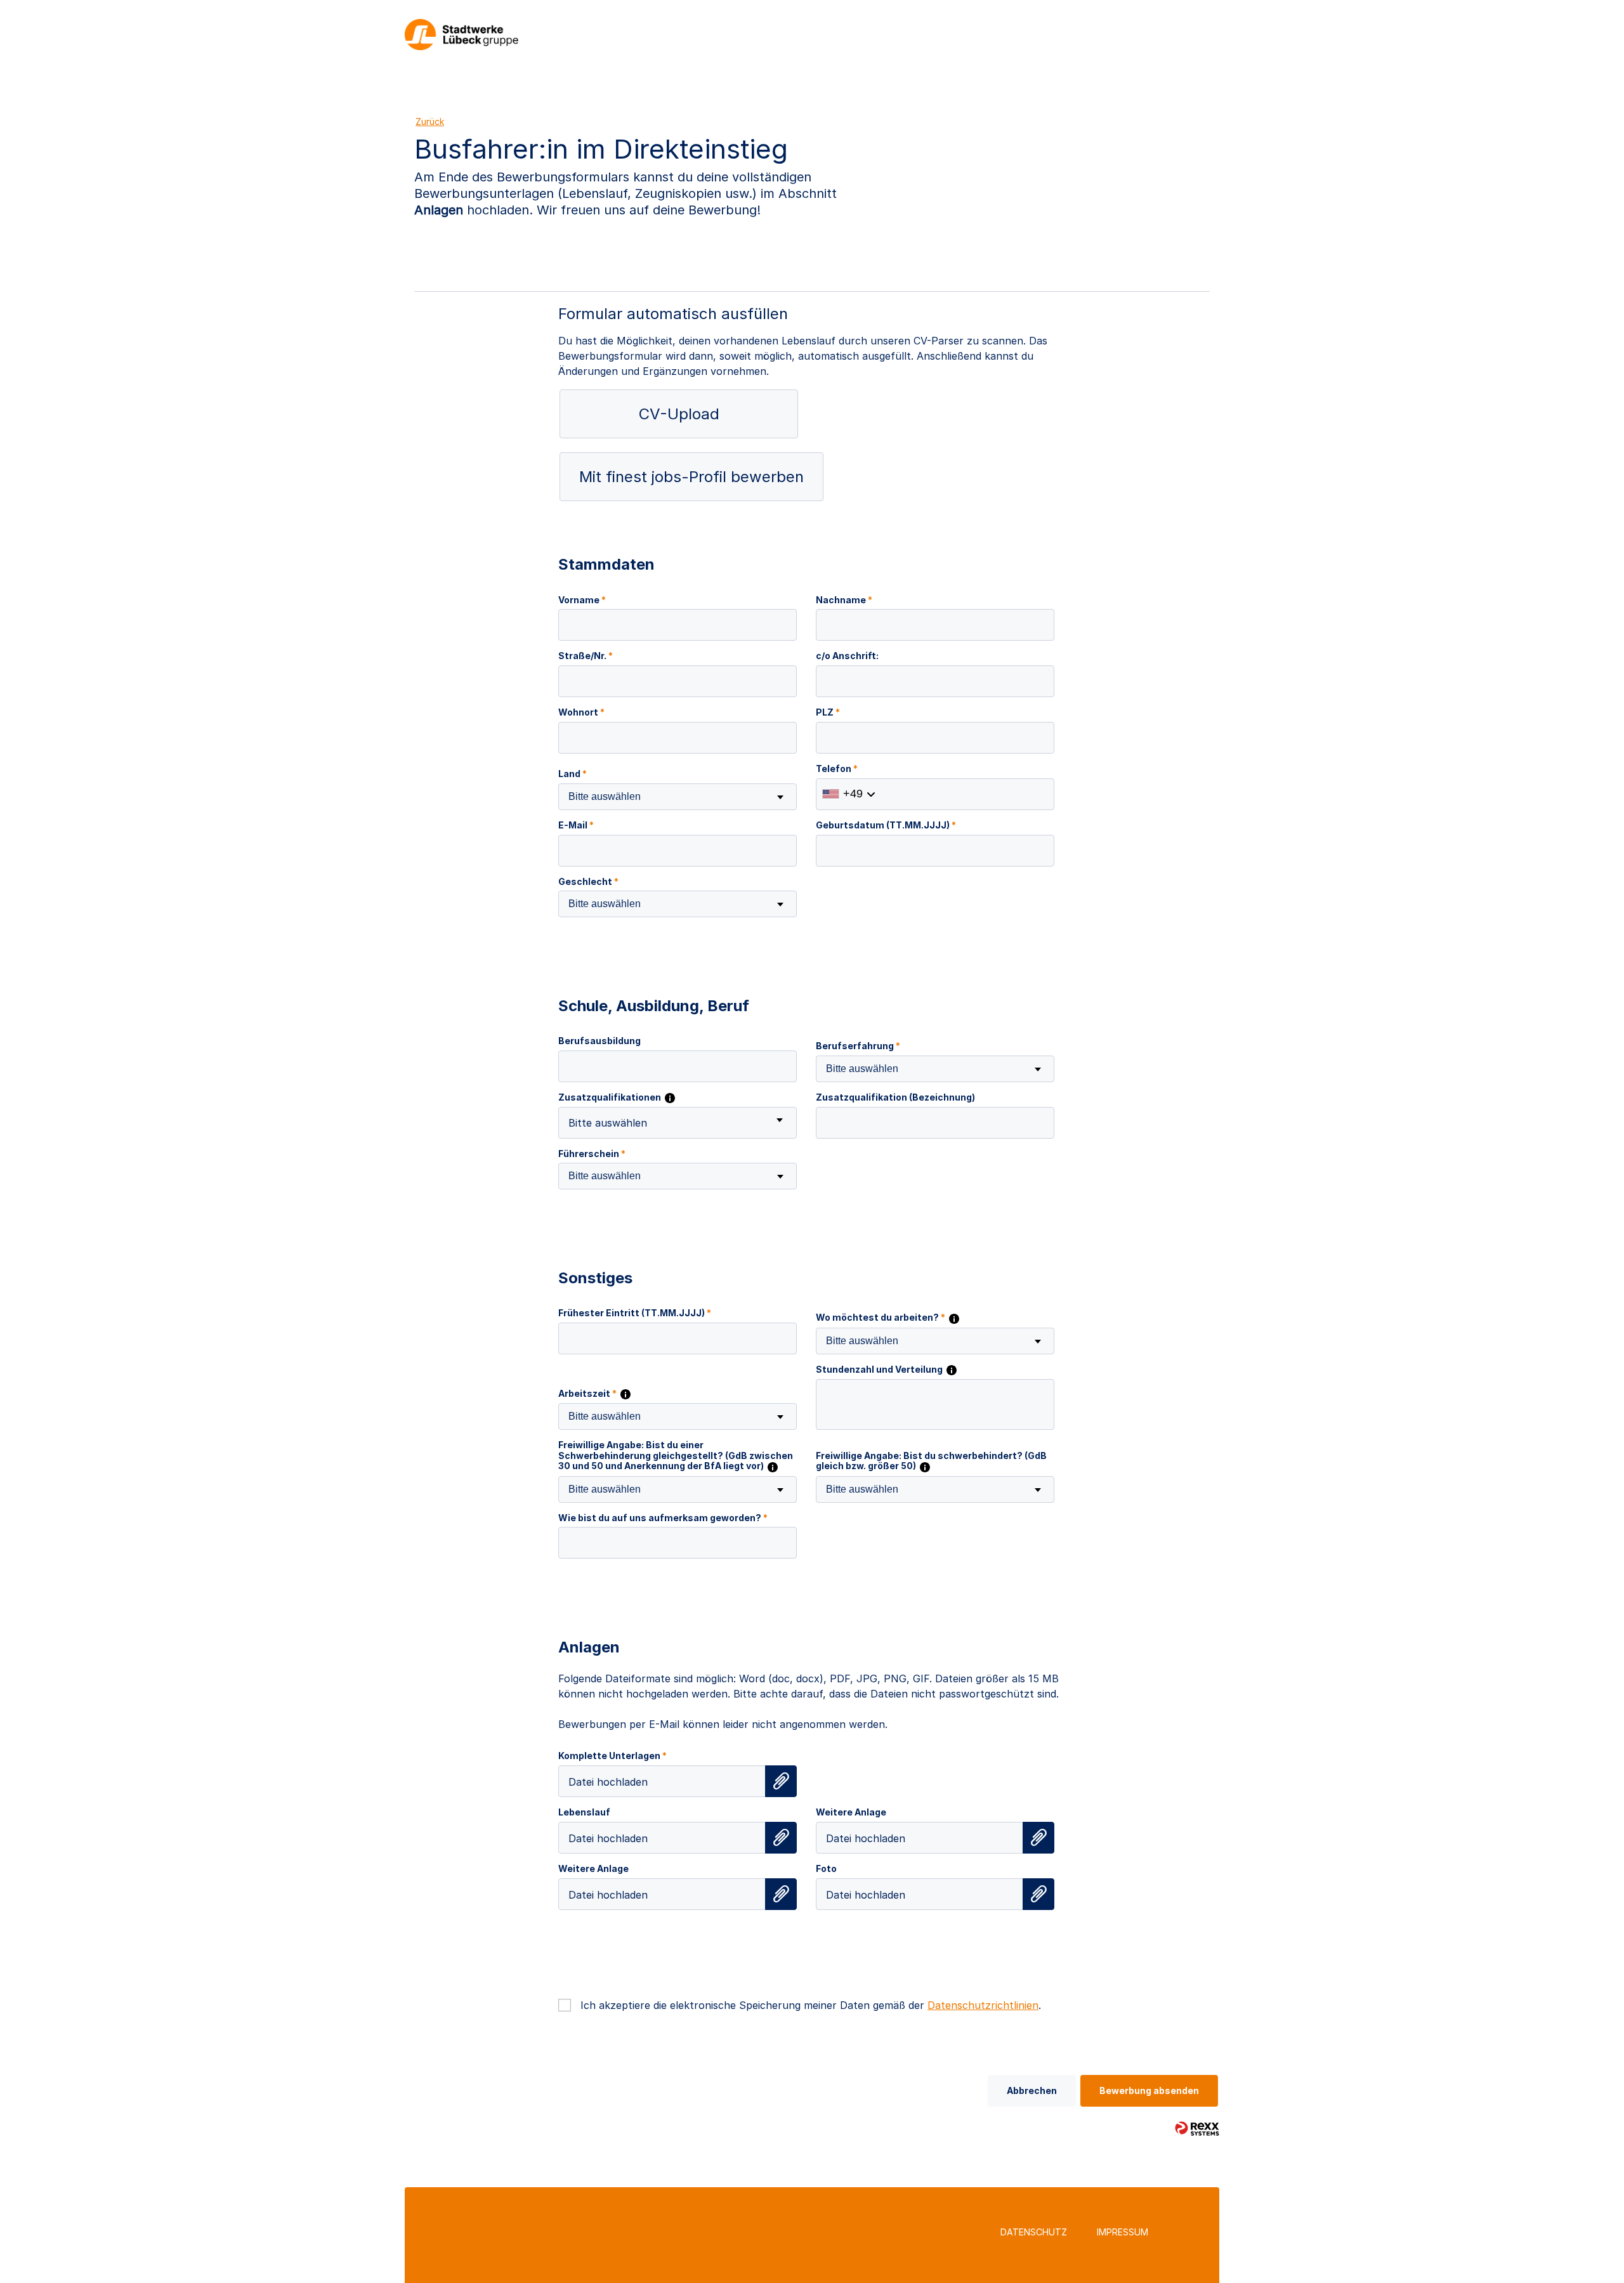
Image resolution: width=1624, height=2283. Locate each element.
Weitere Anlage (851, 1812)
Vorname (582, 600)
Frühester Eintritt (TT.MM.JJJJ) (635, 1313)
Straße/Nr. (586, 656)
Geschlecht (588, 882)
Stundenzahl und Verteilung (880, 1370)
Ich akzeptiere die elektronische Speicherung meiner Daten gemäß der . (811, 2005)
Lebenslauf (584, 1812)
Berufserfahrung (858, 1046)
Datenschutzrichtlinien (983, 2005)
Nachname (844, 600)
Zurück (430, 121)
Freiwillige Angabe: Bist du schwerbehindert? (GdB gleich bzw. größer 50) (931, 1461)
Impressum (1123, 2232)
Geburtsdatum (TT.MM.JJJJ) (886, 825)
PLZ (828, 712)
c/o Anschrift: (847, 656)
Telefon (837, 769)
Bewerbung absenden (1149, 2090)
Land (573, 774)
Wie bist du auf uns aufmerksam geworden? (663, 1518)
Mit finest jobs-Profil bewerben (691, 477)
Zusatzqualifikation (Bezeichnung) (895, 1097)
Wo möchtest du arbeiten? (881, 1318)
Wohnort (581, 712)
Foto (826, 1869)
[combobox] (678, 797)
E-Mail (576, 825)
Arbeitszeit (587, 1394)
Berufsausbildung (599, 1041)
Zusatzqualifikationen (611, 1097)
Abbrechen (1032, 2090)
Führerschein (592, 1154)
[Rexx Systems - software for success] (1197, 2129)
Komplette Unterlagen (612, 1756)
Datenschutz (1034, 2232)
